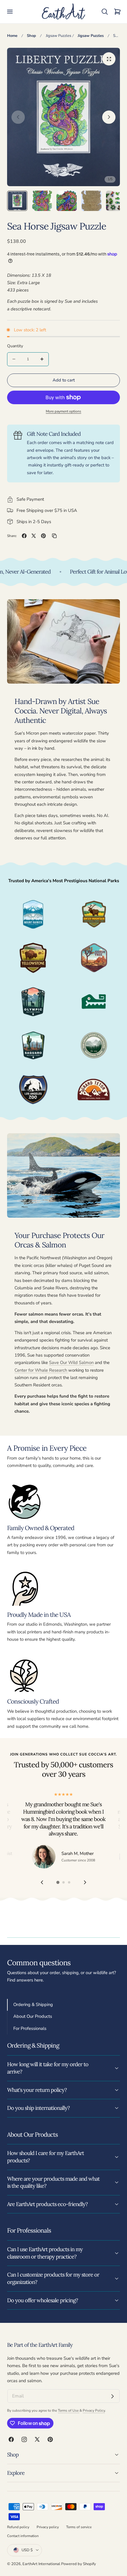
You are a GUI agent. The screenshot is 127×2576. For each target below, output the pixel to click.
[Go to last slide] (42, 1882)
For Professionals (30, 2028)
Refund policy (18, 2527)
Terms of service (79, 2527)
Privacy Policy (94, 2410)
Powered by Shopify (79, 2564)
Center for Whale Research (41, 1370)
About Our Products (33, 2016)
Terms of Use (69, 2410)
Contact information (23, 2536)
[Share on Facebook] (24, 536)
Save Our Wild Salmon (71, 1362)
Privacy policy (48, 2527)
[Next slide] (109, 117)
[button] (10, 12)
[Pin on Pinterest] (43, 536)
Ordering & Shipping (33, 2005)
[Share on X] (34, 536)
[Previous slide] (18, 117)
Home (12, 36)
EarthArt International (41, 2564)
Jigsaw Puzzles (58, 36)
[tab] (17, 201)
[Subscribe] (113, 2396)
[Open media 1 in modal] (109, 59)
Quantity (15, 346)
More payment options (63, 411)
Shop (31, 36)
